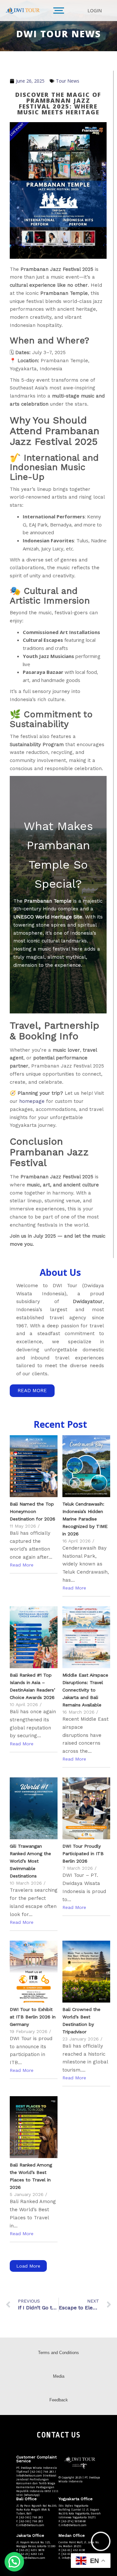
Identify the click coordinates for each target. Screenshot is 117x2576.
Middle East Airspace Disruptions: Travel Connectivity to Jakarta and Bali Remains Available (85, 1690)
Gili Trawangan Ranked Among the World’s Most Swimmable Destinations (30, 1861)
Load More (28, 2266)
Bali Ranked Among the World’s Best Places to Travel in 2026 (31, 2176)
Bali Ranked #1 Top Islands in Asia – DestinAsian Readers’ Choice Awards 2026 (32, 1686)
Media (59, 2376)
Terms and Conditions (58, 2353)
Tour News (68, 81)
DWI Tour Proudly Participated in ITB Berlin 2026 (83, 1854)
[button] (14, 2562)
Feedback (59, 2400)
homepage (32, 1101)
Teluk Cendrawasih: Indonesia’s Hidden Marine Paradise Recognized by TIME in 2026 (85, 1519)
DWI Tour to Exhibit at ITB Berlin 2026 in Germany (33, 2017)
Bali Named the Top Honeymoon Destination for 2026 (32, 1511)
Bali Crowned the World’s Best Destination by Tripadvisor (81, 2021)
